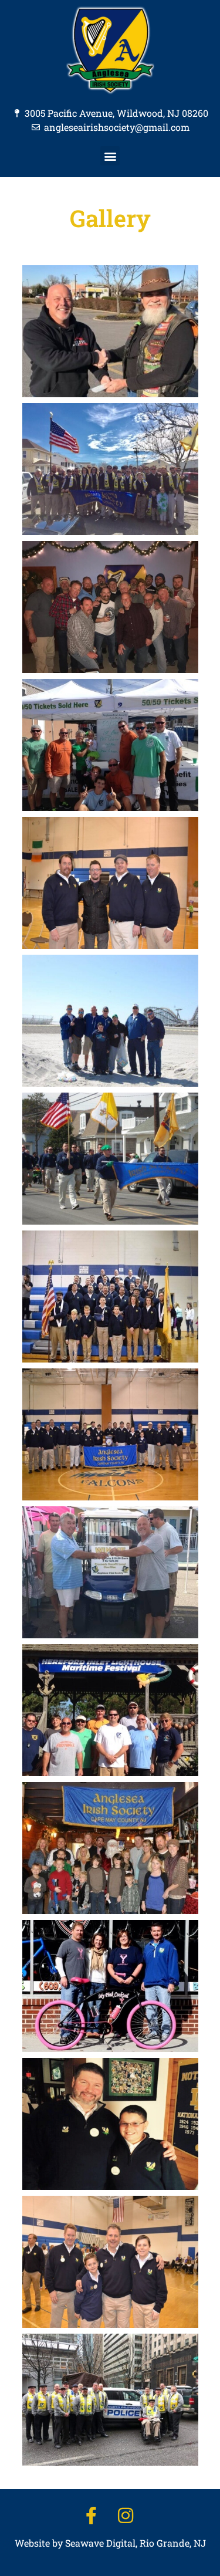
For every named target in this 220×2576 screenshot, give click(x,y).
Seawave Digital (100, 2543)
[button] (110, 156)
